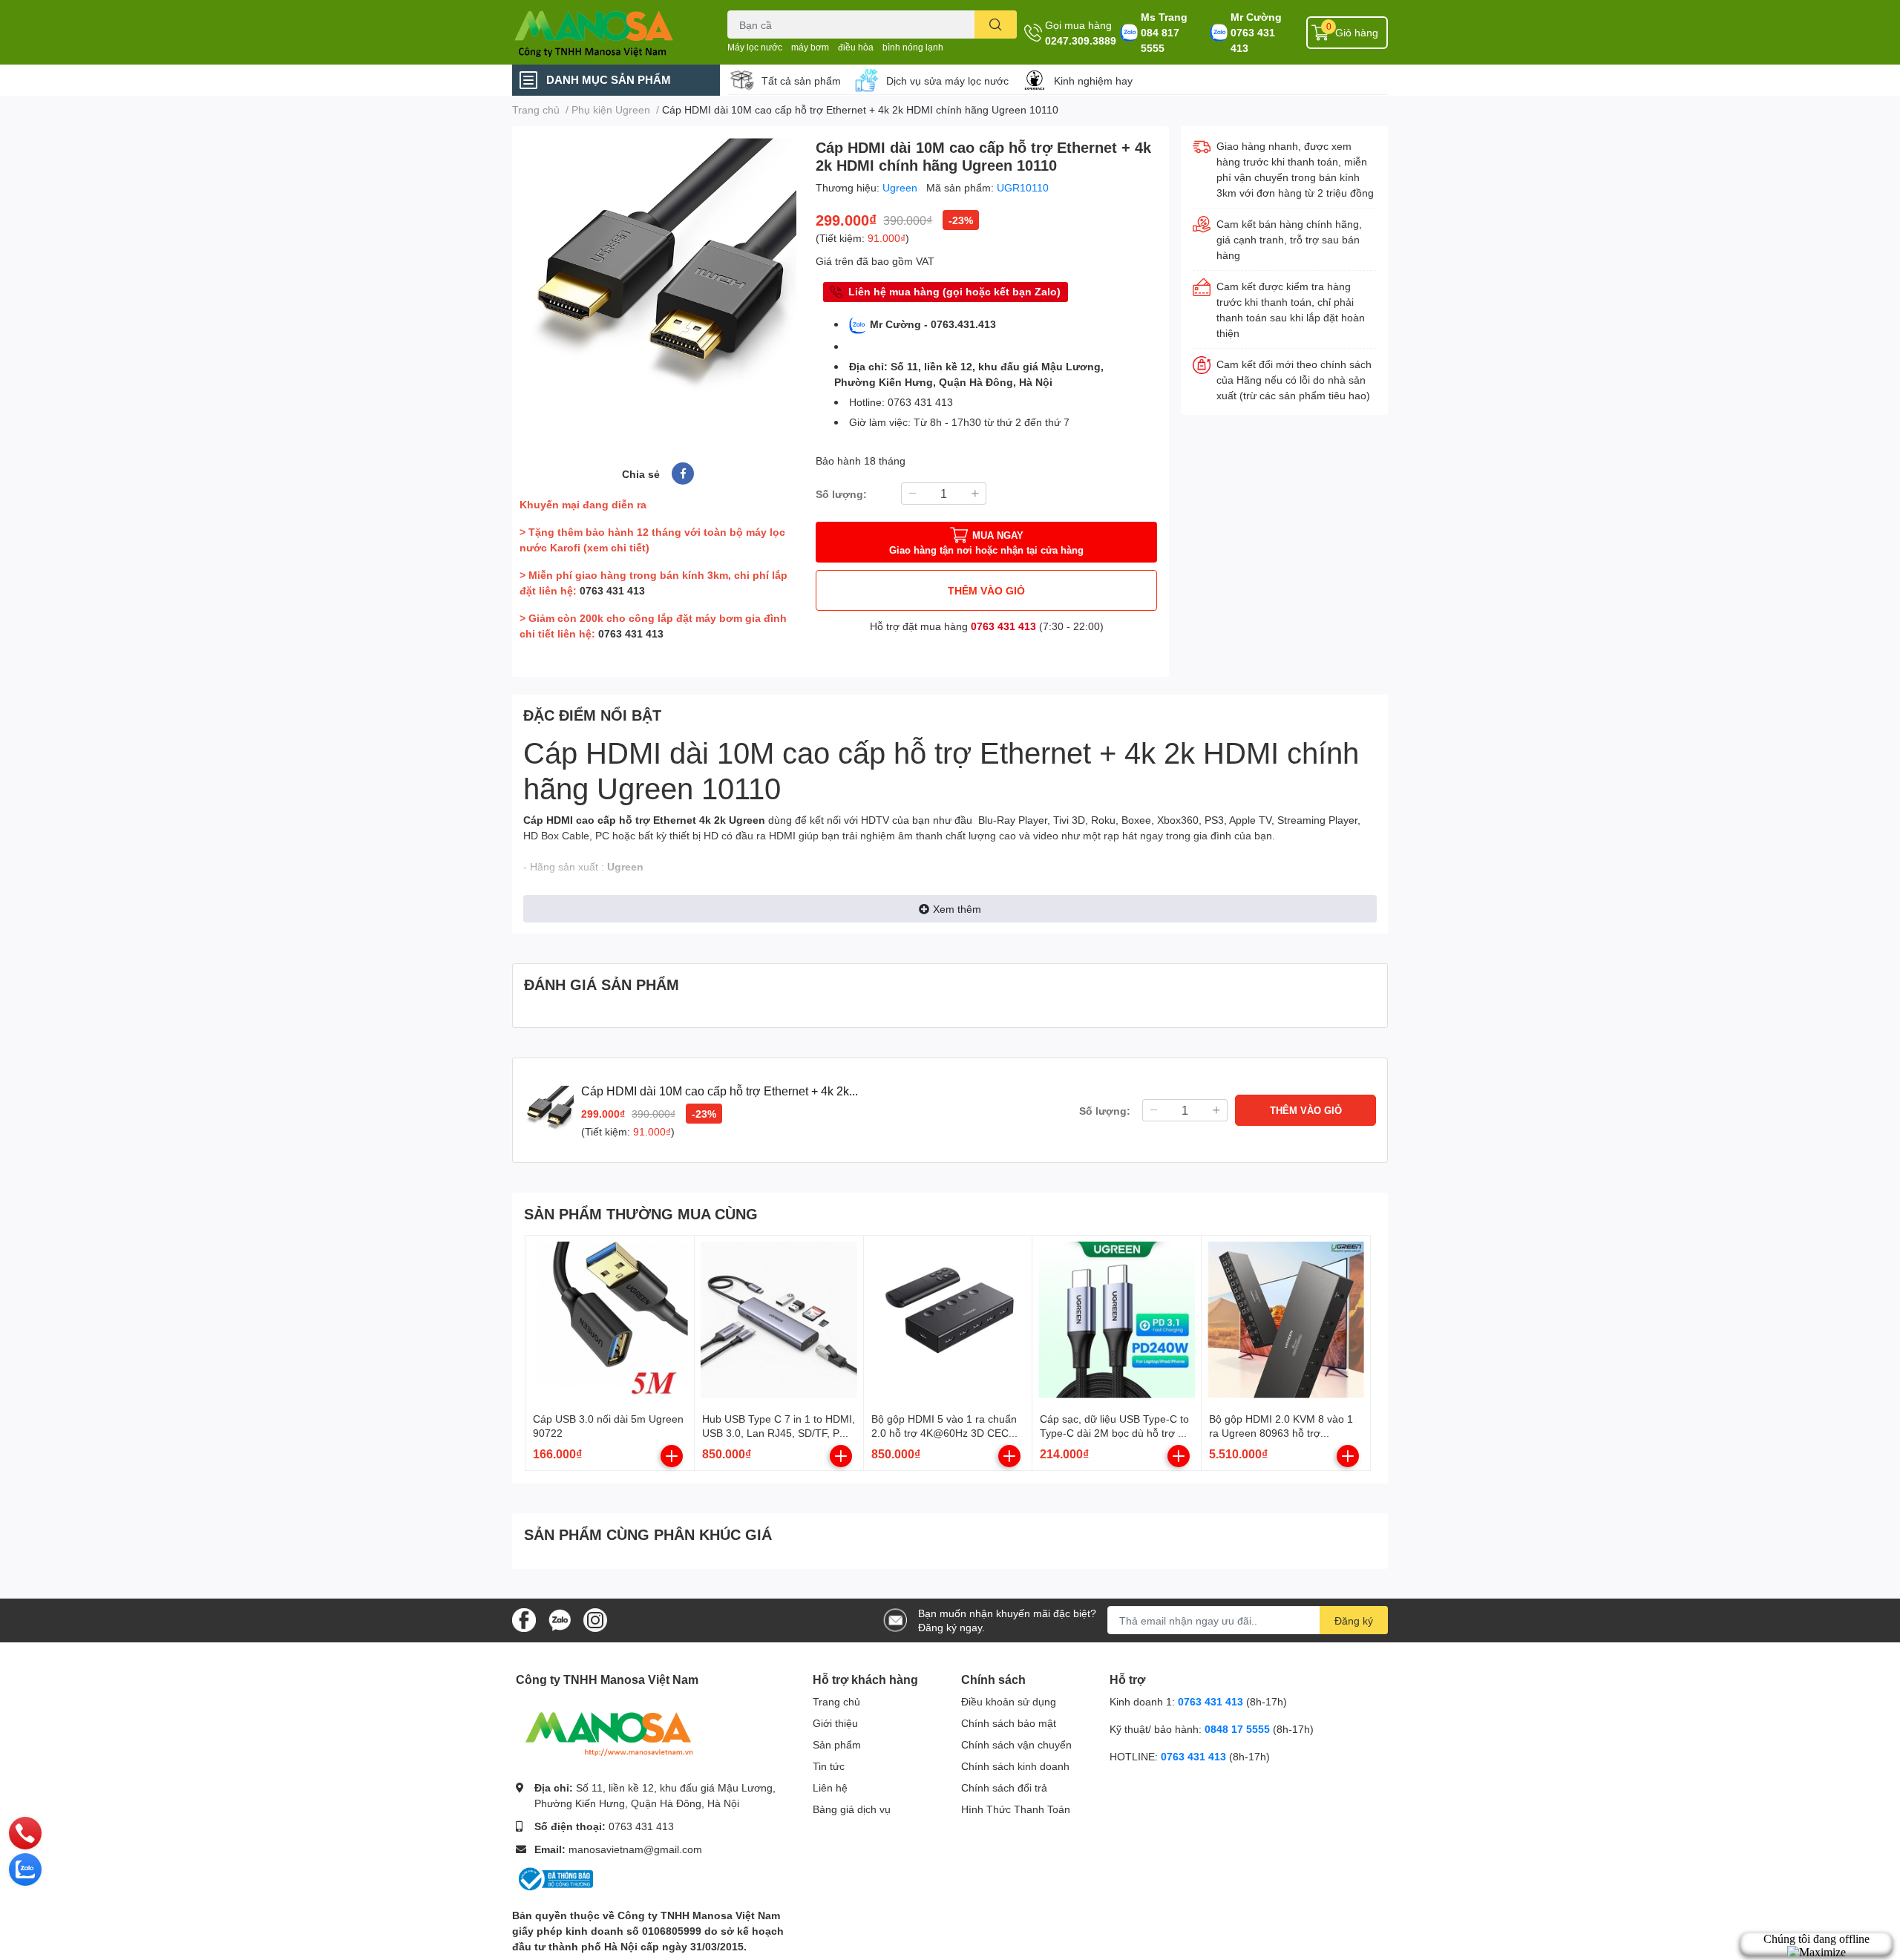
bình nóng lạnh (913, 47)
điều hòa (856, 47)
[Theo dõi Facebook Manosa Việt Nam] (524, 1619)
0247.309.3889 (1081, 40)
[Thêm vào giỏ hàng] (672, 1456)
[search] (996, 24)
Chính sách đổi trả (1004, 1787)
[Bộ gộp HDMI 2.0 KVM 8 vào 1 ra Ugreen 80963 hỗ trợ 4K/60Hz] (1286, 1320)
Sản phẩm (837, 1744)
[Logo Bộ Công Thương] (554, 1878)
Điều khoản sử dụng (1009, 1701)
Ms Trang (1164, 17)
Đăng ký (1354, 1620)
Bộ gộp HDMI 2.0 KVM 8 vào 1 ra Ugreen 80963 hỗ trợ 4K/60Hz (1281, 1433)
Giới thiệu (835, 1723)
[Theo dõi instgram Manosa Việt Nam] (595, 1619)
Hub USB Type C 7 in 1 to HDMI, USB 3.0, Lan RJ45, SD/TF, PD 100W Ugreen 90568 (779, 1433)
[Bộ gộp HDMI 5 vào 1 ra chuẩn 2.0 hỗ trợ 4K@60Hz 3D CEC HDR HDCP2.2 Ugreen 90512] (948, 1320)
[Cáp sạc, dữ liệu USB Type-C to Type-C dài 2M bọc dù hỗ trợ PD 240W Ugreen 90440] (1117, 1320)
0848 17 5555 (1237, 1729)
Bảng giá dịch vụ (852, 1809)
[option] (658, 276)
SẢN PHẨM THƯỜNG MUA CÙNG (641, 1213)
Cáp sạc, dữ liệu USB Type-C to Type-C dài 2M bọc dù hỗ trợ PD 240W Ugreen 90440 (1116, 1433)
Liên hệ (830, 1787)
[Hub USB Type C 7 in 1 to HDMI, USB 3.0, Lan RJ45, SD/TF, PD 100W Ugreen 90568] (779, 1320)
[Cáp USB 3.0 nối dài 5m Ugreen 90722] (610, 1320)
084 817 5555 (1160, 40)
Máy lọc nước (755, 47)
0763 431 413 (1253, 40)
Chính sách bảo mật (1009, 1723)
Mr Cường (1256, 17)
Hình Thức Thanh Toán (1016, 1809)
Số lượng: (841, 494)
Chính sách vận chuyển (1016, 1744)
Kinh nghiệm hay (1093, 81)
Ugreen (901, 187)
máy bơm (810, 47)
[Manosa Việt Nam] (604, 32)
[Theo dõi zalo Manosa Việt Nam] (560, 1619)
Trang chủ (836, 1701)
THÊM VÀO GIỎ (986, 590)
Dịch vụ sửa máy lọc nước (947, 81)
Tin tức (829, 1766)
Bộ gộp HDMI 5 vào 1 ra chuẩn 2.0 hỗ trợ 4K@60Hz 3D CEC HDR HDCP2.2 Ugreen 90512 (944, 1433)
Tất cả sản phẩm (801, 81)
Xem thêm (957, 909)
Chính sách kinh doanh (1015, 1766)
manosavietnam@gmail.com (635, 1849)
